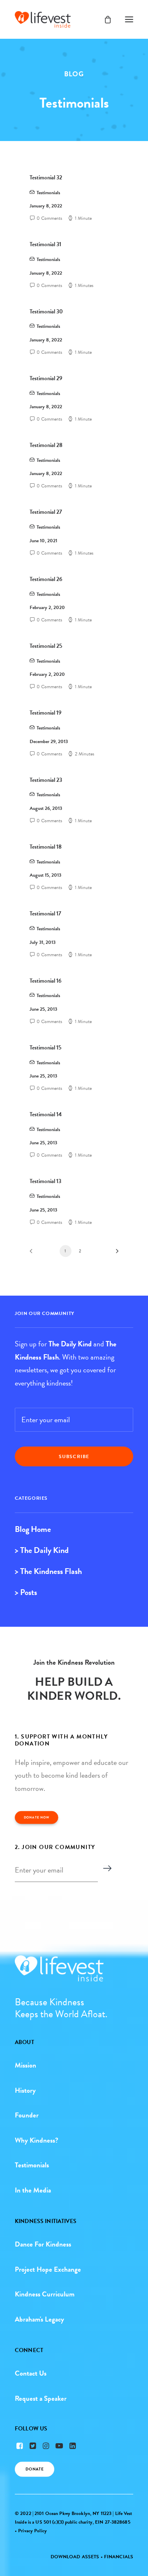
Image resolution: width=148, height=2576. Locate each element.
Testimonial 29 (46, 378)
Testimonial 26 (46, 579)
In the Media (33, 2190)
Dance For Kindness (43, 2244)
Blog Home (33, 1529)
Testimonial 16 (46, 981)
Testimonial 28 (46, 445)
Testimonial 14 (46, 1114)
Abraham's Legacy (39, 2319)
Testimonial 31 (45, 244)
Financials (119, 2557)
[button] (129, 19)
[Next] (114, 1254)
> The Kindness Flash (48, 1571)
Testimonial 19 (46, 713)
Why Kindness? (37, 2140)
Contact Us (31, 2373)
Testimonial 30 (46, 312)
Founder (27, 2115)
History (25, 2090)
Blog (74, 74)
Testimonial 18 (46, 847)
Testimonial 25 (46, 646)
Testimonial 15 (45, 1048)
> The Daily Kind (42, 1550)
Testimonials (48, 193)
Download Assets (75, 2557)
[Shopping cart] (104, 19)
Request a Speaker (41, 2398)
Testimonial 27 (46, 512)
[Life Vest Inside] (43, 19)
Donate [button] (35, 2469)
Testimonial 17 (45, 914)
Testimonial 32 (46, 178)
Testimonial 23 (46, 780)
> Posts (26, 1592)
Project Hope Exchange (48, 2269)
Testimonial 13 (45, 1181)
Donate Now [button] (37, 1818)
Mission (25, 2065)
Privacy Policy (32, 2531)
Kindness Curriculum (45, 2294)
